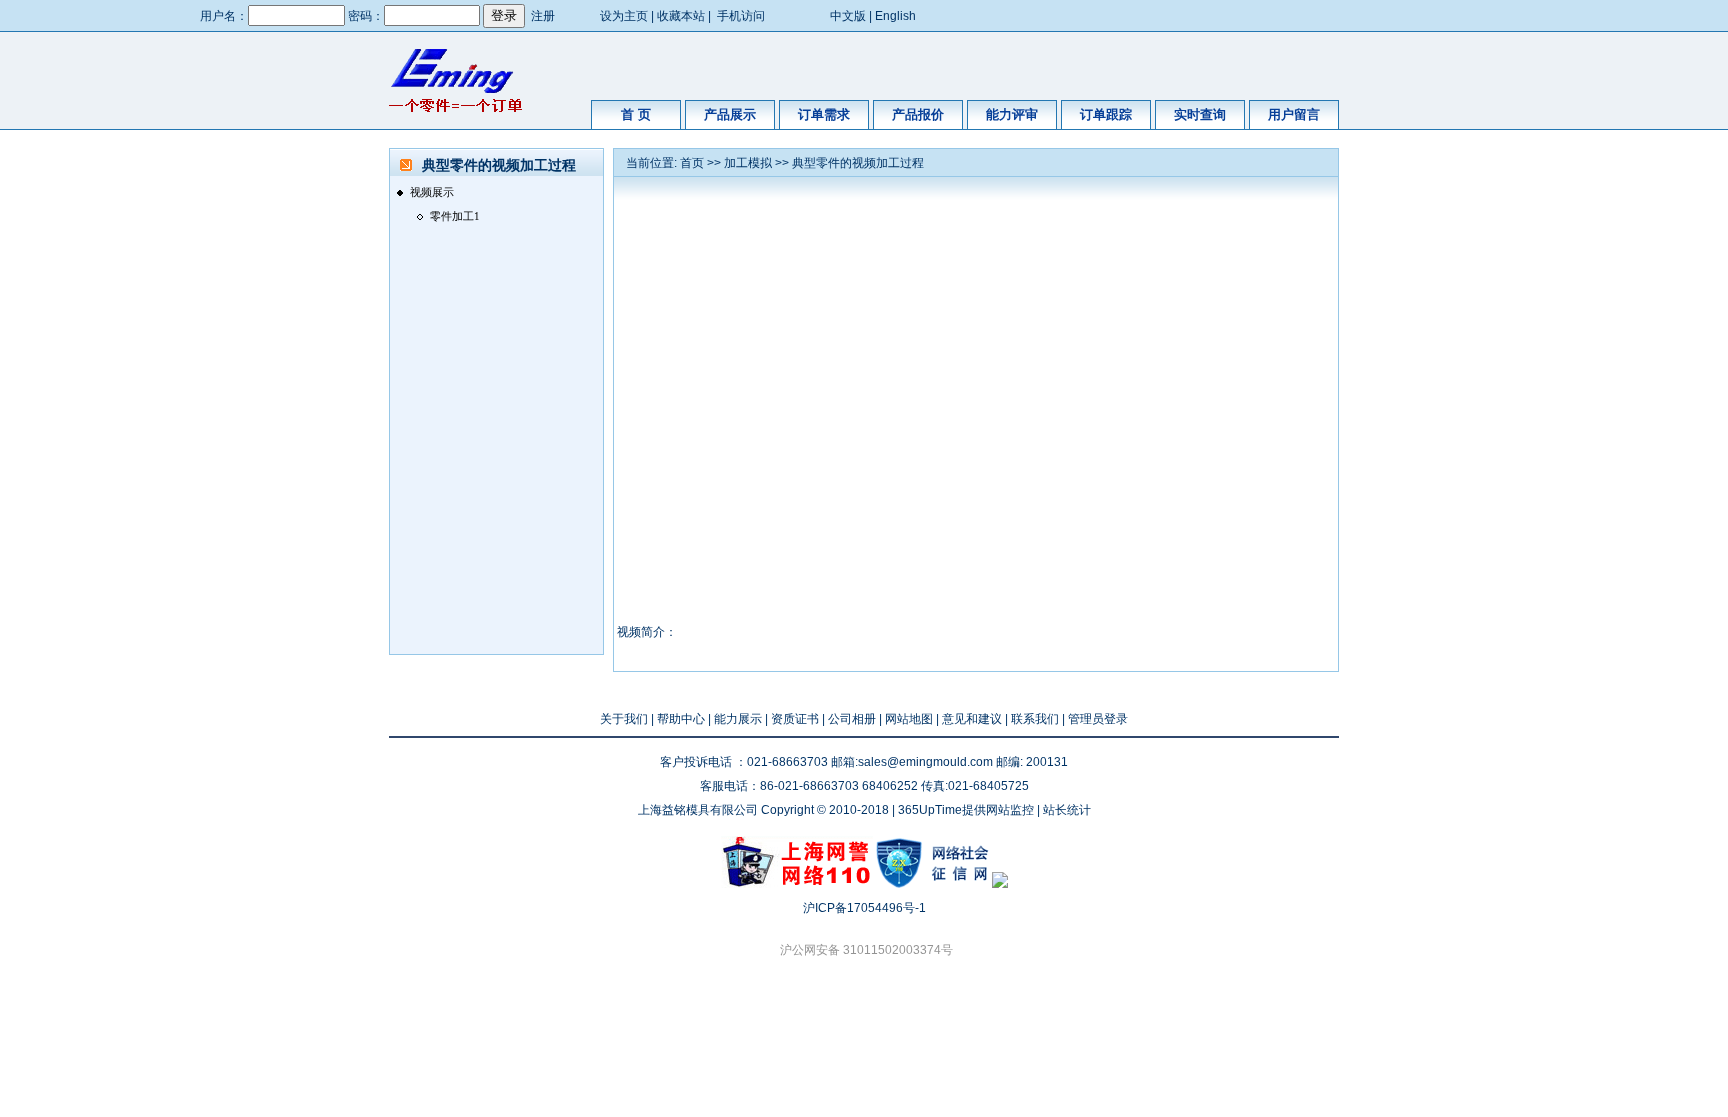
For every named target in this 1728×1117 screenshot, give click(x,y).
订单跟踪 (1106, 114)
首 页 (636, 114)
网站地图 (909, 719)
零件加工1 (455, 216)
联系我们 (1035, 719)
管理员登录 (1098, 719)
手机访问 (741, 16)
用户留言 (1294, 114)
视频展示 (432, 192)
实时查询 (1200, 114)
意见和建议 (972, 719)
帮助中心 (681, 719)
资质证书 (795, 719)
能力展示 (738, 719)
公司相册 (852, 719)
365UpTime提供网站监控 (966, 810)
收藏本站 (681, 16)
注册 (543, 16)
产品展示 (730, 114)
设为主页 (624, 16)
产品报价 (918, 114)
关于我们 (624, 719)
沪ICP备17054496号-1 (864, 908)
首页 (692, 163)
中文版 (848, 16)
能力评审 (1012, 114)
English (895, 16)
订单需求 (824, 114)
